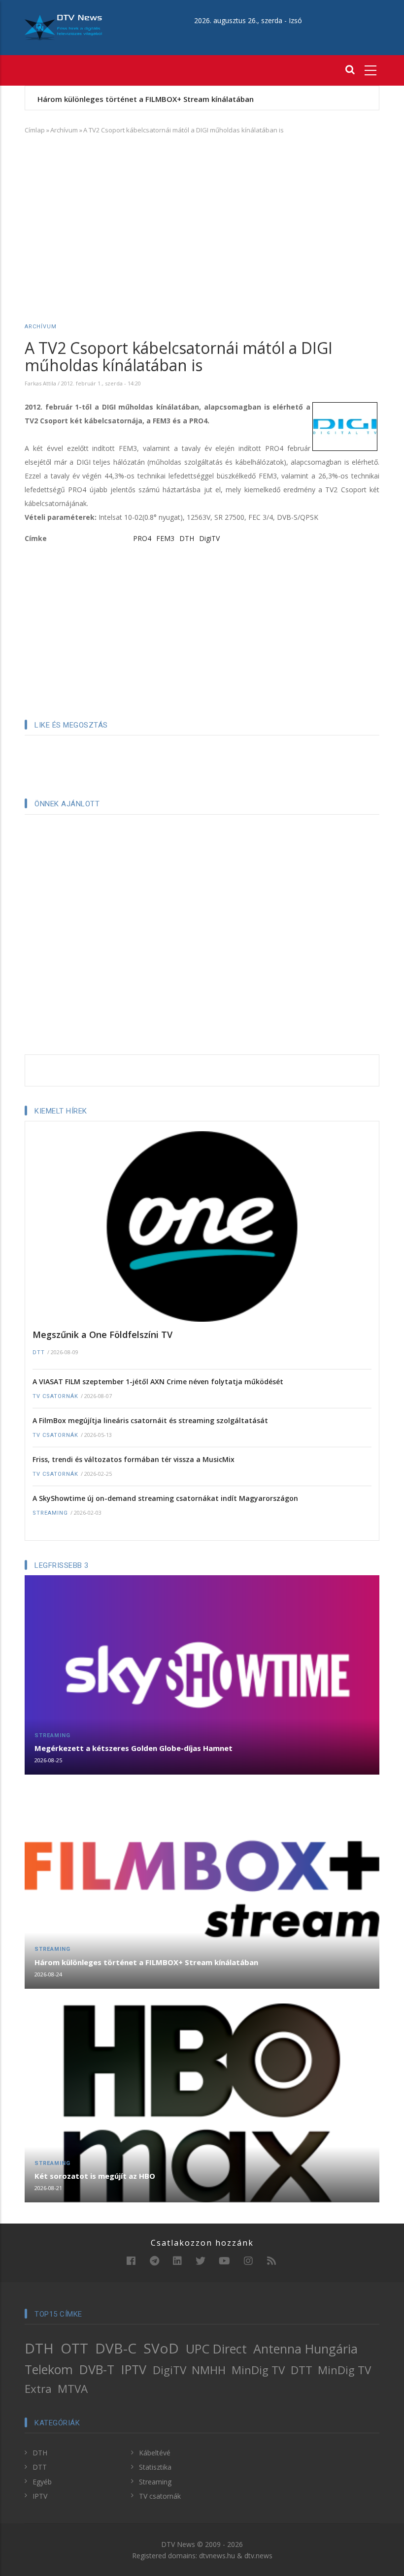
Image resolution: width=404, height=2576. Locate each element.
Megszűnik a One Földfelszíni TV (102, 1335)
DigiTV (209, 538)
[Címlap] (63, 27)
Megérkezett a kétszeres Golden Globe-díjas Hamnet (134, 1748)
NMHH (209, 2370)
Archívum (64, 130)
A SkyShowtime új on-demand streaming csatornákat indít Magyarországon (165, 1498)
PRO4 (142, 538)
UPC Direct (216, 2349)
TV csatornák (55, 1396)
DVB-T (97, 2369)
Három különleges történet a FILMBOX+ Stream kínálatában (146, 99)
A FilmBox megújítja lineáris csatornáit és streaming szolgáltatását (150, 1420)
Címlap (35, 130)
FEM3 (165, 538)
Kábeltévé (155, 2453)
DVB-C (116, 2348)
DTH (187, 538)
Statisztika (155, 2467)
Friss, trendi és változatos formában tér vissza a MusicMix (134, 1459)
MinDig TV (258, 2370)
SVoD (161, 2348)
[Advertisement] (202, 214)
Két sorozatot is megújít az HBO (95, 2176)
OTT (74, 2348)
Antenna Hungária (305, 2349)
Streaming (50, 1513)
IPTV (134, 2369)
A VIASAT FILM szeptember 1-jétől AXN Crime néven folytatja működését (158, 1382)
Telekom (49, 2369)
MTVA (73, 2389)
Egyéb (42, 2482)
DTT (39, 1352)
